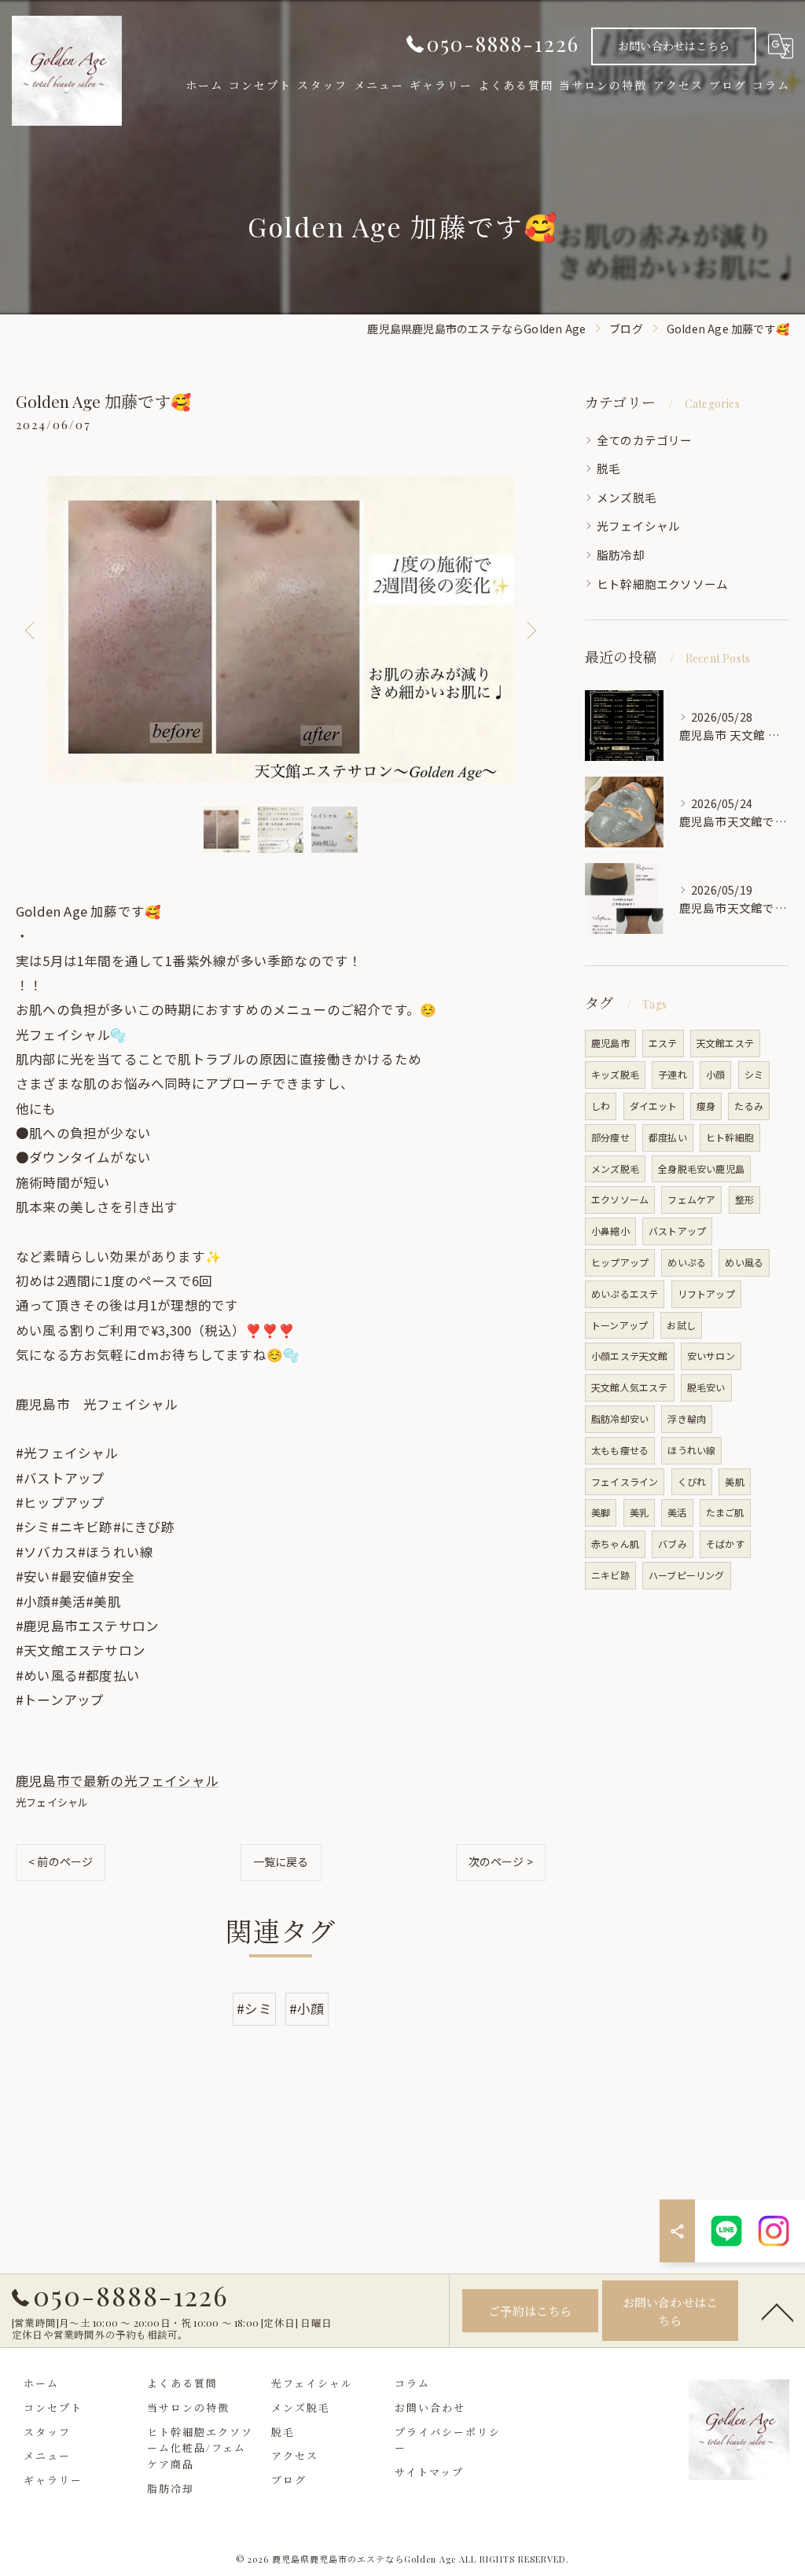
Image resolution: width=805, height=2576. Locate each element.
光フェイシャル (52, 1802)
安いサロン (711, 1356)
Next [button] (530, 630)
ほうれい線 (691, 1450)
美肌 (734, 1481)
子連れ (673, 1074)
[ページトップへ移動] (777, 2311)
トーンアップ (619, 1325)
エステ (663, 1043)
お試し (681, 1325)
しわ (601, 1106)
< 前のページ (61, 1861)
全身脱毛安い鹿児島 (701, 1169)
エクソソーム (620, 1199)
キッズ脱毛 (615, 1074)
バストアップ (677, 1231)
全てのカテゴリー (645, 440)
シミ (754, 1074)
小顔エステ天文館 (630, 1356)
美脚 (601, 1512)
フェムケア (691, 1199)
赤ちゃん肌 (615, 1543)
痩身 (706, 1106)
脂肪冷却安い (620, 1418)
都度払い (668, 1137)
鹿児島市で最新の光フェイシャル (117, 1780)
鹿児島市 (610, 1043)
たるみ (749, 1106)
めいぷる (687, 1262)
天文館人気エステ (630, 1387)
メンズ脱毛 (627, 497)
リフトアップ (706, 1294)
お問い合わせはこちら (674, 46)
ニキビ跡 (610, 1575)
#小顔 (307, 2008)
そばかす (725, 1543)
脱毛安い (706, 1387)
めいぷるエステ (625, 1294)
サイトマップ (429, 2472)
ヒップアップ (620, 1262)
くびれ (692, 1481)
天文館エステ (725, 1043)
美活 (677, 1512)
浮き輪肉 (687, 1418)
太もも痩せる (620, 1450)
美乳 (639, 1512)
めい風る (744, 1262)
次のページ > (501, 1861)
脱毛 (608, 468)
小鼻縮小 (610, 1231)
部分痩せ (610, 1137)
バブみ (673, 1543)
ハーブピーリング (687, 1575)
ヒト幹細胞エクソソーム (662, 584)
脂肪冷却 (621, 555)
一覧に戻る (281, 1861)
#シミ (254, 2008)
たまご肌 (725, 1512)
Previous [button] (31, 630)
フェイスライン (625, 1481)
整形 (744, 1199)
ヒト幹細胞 (730, 1137)
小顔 (715, 1074)
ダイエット (654, 1106)
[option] (281, 630)
